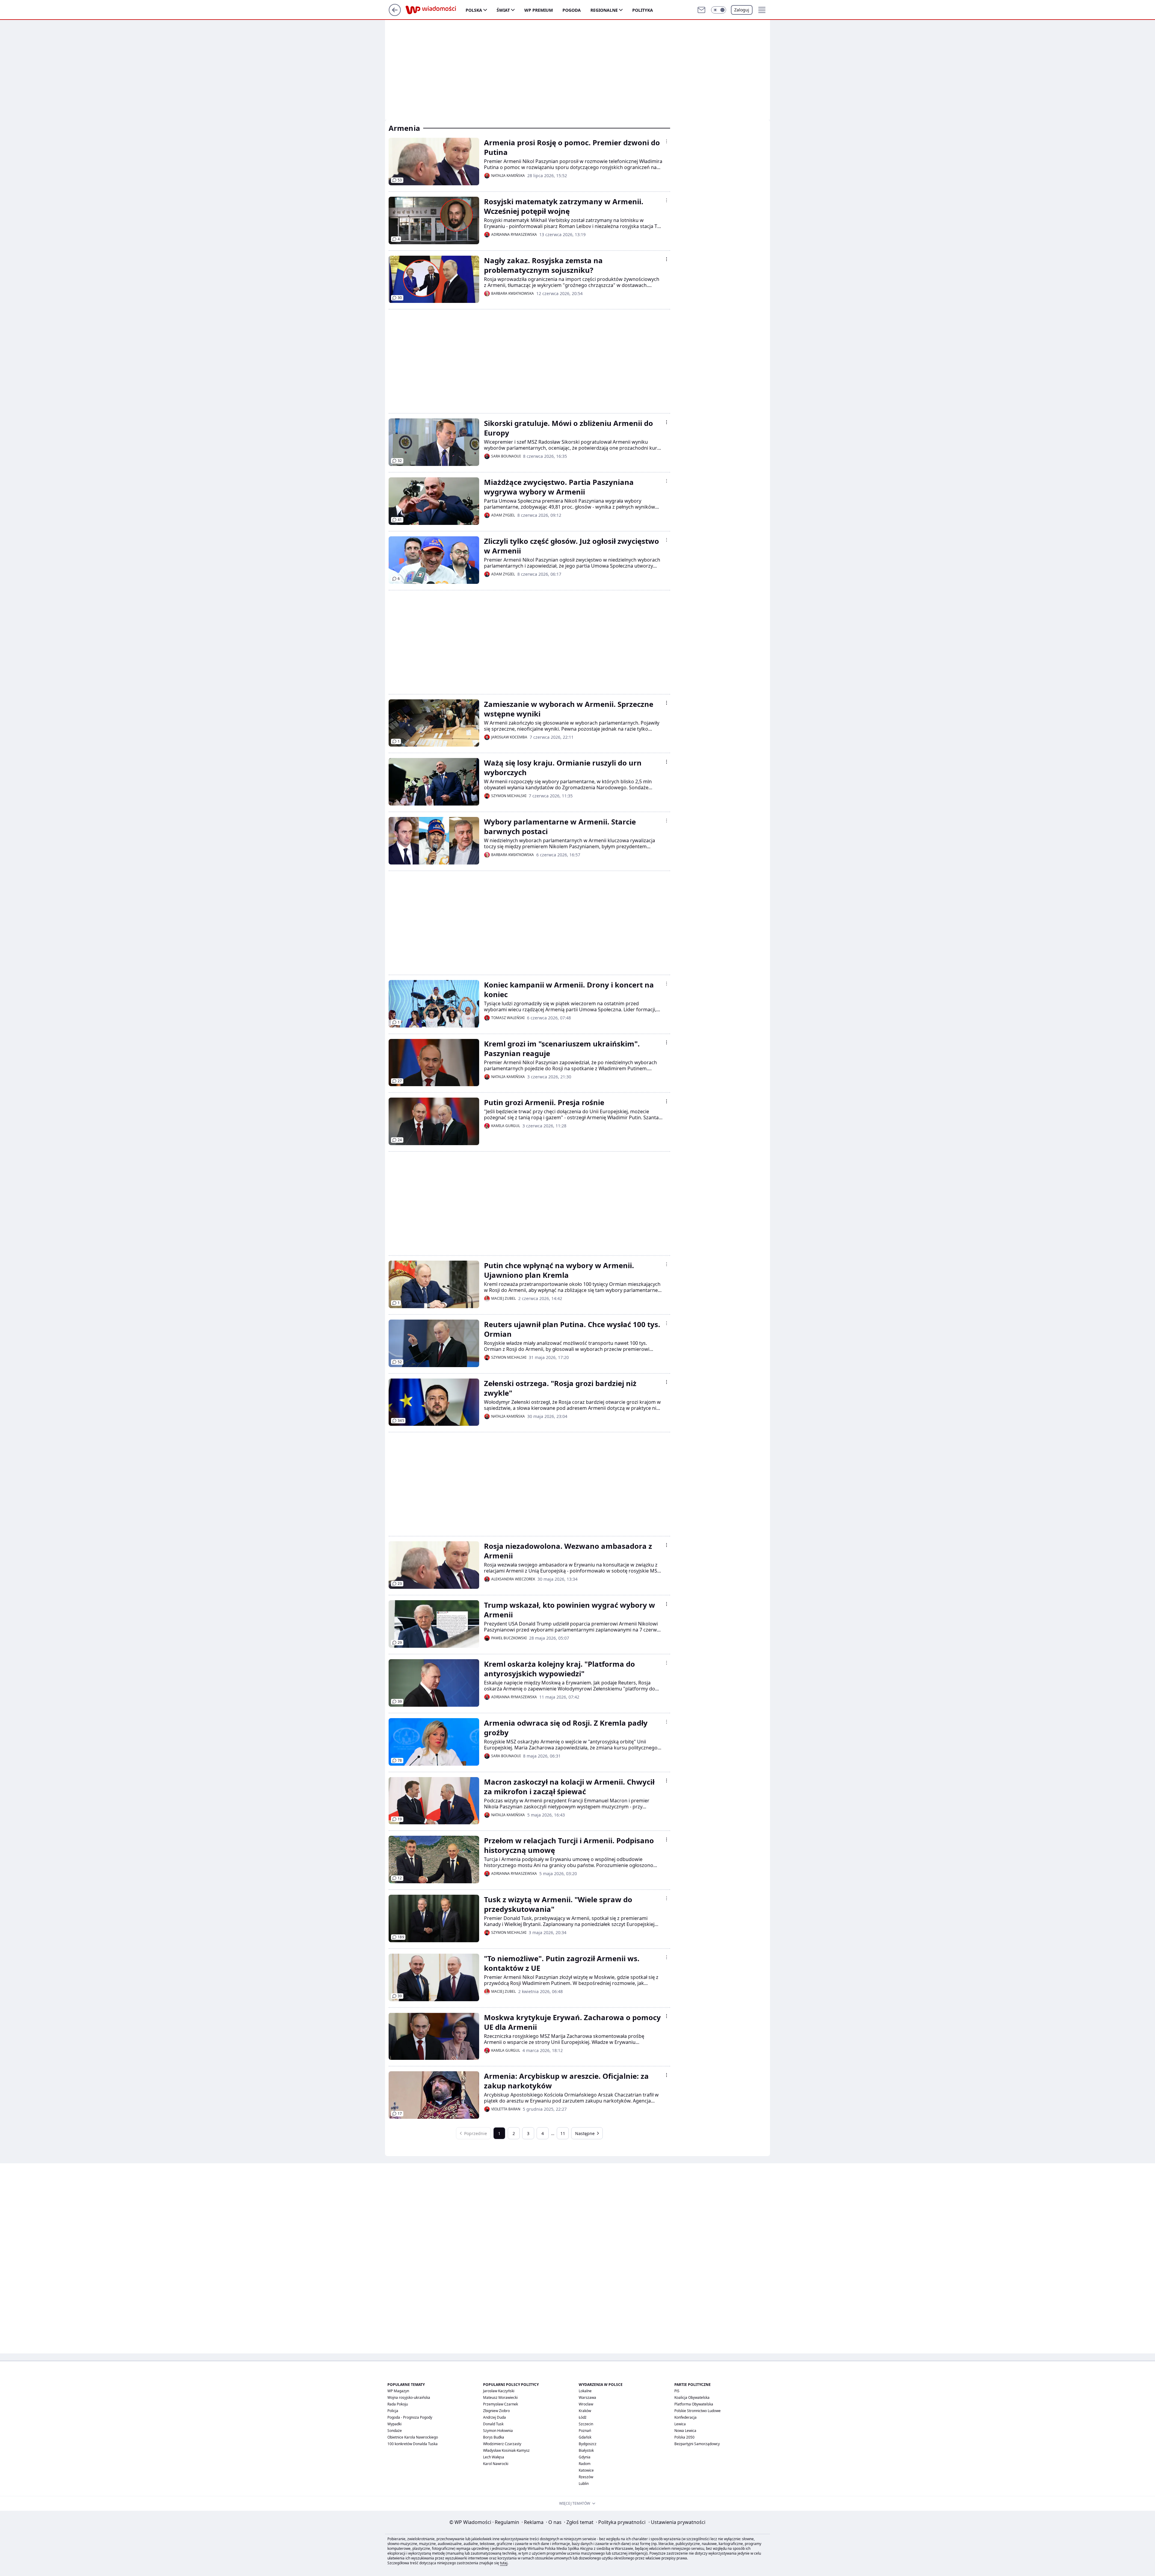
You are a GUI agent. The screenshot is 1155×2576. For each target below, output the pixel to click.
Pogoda (572, 10)
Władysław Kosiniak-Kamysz (506, 2450)
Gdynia (585, 2457)
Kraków (585, 2411)
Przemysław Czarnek (500, 2404)
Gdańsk (585, 2437)
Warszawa (587, 2397)
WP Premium (539, 10)
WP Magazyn (398, 2391)
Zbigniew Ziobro (496, 2411)
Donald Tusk (493, 2424)
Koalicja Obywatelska (692, 2397)
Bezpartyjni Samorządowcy (697, 2444)
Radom (585, 2464)
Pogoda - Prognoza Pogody (410, 2417)
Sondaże (395, 2431)
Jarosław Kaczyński (499, 2391)
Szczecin (586, 2424)
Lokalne (585, 2391)
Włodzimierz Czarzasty (502, 2444)
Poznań (585, 2431)
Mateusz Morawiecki (500, 2397)
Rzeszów (586, 2477)
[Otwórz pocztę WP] (701, 10)
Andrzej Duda (494, 2417)
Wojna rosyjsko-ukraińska (409, 2397)
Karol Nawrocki (496, 2464)
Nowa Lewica (685, 2431)
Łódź (583, 2417)
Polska (474, 10)
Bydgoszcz (588, 2444)
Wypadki (394, 2424)
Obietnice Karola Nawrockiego (413, 2437)
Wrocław (586, 2404)
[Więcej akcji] (667, 141)
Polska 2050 (684, 2437)
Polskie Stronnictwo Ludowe (698, 2411)
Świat (503, 10)
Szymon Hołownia (498, 2431)
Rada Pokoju (398, 2404)
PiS (677, 2391)
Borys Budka (494, 2437)
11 (563, 2133)
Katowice (586, 2470)
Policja (393, 2411)
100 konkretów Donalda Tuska (413, 2444)
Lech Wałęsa (494, 2457)
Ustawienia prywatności (677, 2522)
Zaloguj (742, 10)
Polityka (643, 10)
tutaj (504, 2563)
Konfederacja (685, 2417)
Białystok (586, 2450)
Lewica (680, 2424)
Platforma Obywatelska (694, 2404)
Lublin (584, 2484)
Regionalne (604, 10)
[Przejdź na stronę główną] (395, 14)
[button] (719, 10)
